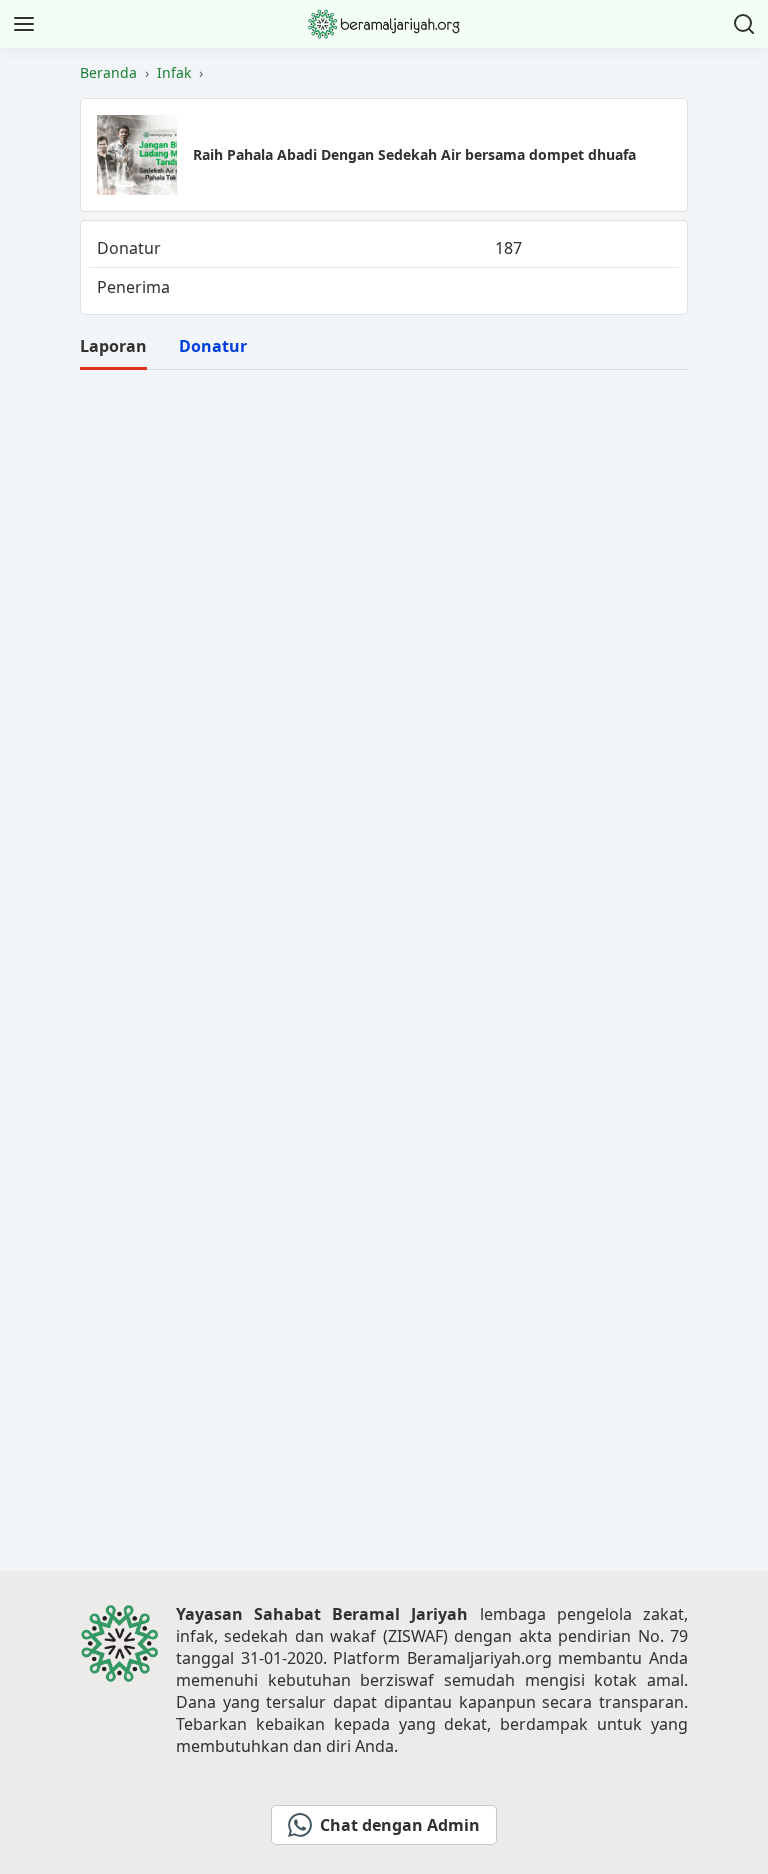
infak (174, 73)
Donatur (213, 346)
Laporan (113, 346)
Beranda (108, 73)
